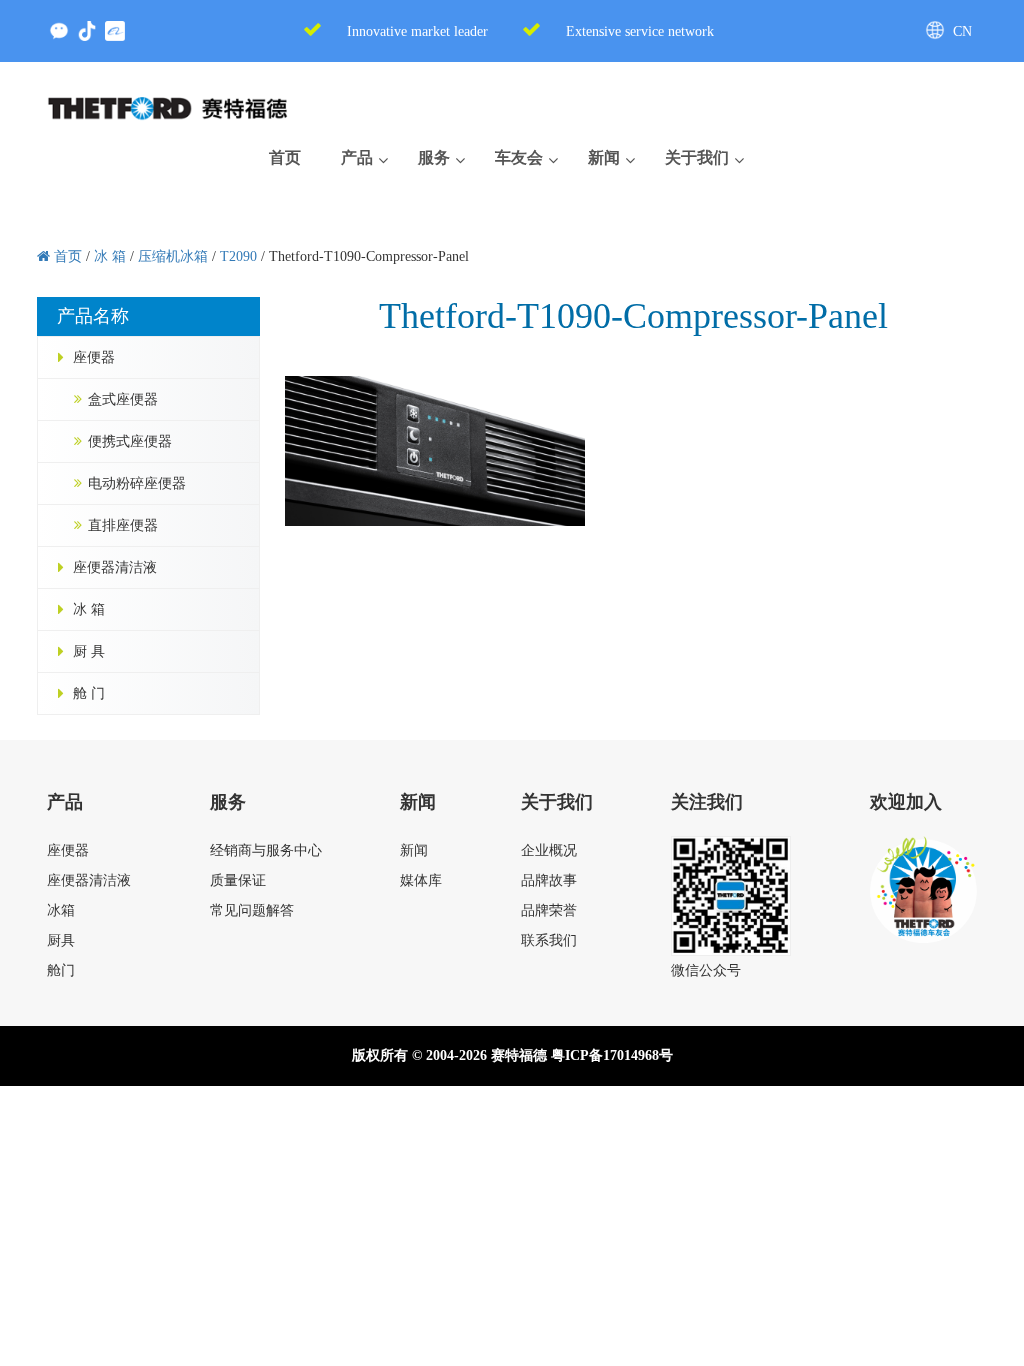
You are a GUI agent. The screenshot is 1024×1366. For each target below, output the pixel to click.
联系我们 (549, 940)
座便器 (94, 357)
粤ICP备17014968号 (612, 1055)
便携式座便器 (130, 441)
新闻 (414, 850)
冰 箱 (89, 609)
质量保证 (238, 880)
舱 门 (89, 693)
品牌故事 (549, 880)
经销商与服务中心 (266, 850)
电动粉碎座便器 (137, 483)
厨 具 (89, 651)
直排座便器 (123, 525)
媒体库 (421, 880)
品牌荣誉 (549, 910)
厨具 (61, 940)
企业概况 (549, 850)
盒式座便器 (123, 399)
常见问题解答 (252, 910)
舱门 (61, 970)
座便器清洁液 (115, 567)
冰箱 (61, 910)
